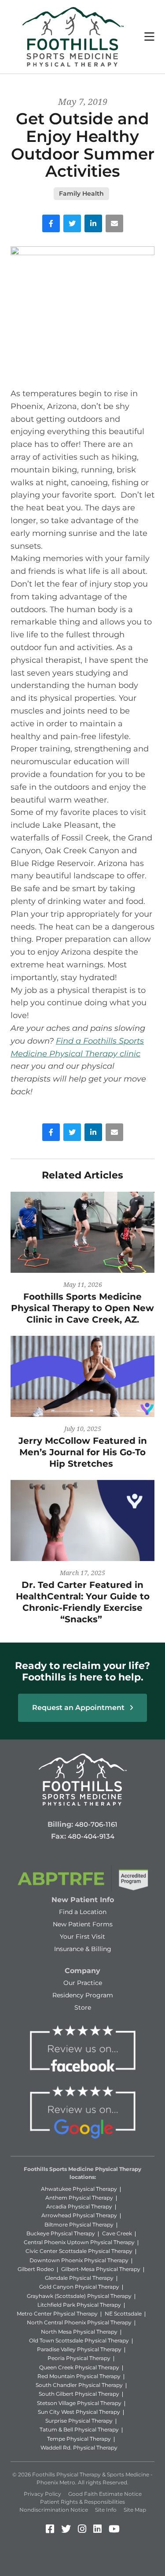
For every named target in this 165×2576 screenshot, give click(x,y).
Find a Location (83, 1912)
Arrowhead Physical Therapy (79, 2215)
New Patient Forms (83, 1924)
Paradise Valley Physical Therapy (79, 2349)
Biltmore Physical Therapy (79, 2225)
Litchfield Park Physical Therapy (79, 2305)
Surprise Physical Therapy (79, 2421)
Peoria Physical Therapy (79, 2358)
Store (83, 2007)
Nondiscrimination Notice (54, 2510)
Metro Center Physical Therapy (57, 2314)
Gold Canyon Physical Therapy (79, 2287)
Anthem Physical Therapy (79, 2198)
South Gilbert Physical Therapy (79, 2394)
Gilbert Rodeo (36, 2269)
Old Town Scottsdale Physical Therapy (79, 2340)
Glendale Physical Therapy (79, 2278)
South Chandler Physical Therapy (79, 2385)
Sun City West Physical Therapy (79, 2412)
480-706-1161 (96, 1824)
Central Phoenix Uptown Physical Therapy (79, 2242)
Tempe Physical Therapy (79, 2439)
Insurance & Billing (83, 1949)
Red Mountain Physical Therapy (79, 2376)
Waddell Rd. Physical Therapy (79, 2448)
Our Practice (83, 1983)
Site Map (135, 2510)
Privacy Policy (42, 2494)
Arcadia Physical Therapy (79, 2206)
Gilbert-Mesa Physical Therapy (101, 2269)
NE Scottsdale (123, 2314)
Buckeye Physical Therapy (61, 2233)
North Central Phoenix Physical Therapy (79, 2322)
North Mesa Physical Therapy (79, 2332)
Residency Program (83, 1995)
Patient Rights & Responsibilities (82, 2502)
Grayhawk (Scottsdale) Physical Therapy (79, 2296)
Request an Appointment (79, 1708)
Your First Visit (82, 1937)
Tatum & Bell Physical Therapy (79, 2429)
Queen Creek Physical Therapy (79, 2367)
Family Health (81, 193)
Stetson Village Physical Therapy (79, 2403)
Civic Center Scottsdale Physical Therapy (79, 2251)
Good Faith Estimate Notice (105, 2494)
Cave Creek (117, 2233)
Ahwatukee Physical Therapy (79, 2189)
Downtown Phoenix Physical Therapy (79, 2260)
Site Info (106, 2510)
